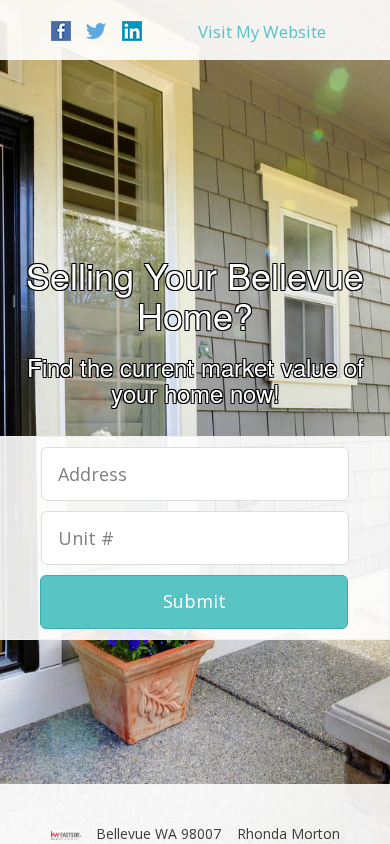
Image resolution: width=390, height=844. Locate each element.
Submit (194, 601)
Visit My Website (262, 31)
